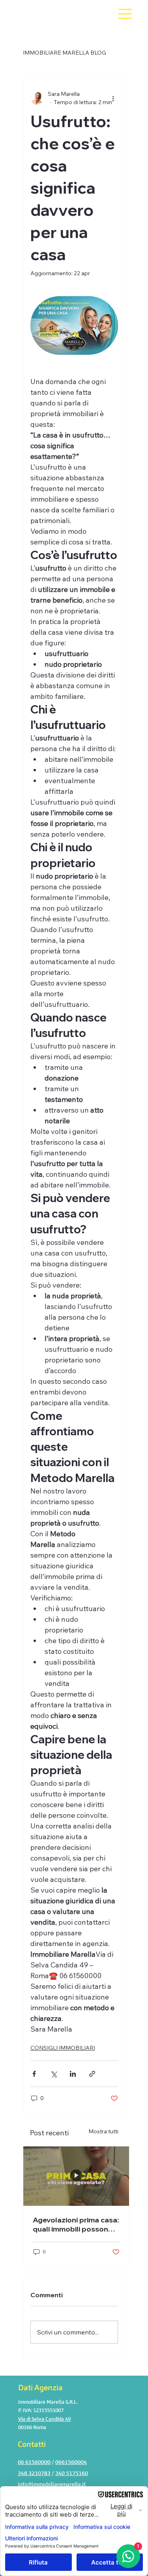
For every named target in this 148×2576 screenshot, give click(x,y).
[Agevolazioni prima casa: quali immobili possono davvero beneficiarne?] (76, 2176)
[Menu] (125, 14)
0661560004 (71, 2462)
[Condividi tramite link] (92, 2074)
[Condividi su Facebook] (34, 2074)
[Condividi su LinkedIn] (73, 2074)
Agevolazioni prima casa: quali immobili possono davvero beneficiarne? (76, 2224)
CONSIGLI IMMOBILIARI (63, 2048)
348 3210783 (34, 2473)
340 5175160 (72, 2473)
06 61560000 (34, 2462)
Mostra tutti (103, 2131)
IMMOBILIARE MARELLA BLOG (65, 53)
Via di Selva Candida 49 (44, 2419)
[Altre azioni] (113, 98)
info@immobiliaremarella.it (52, 2484)
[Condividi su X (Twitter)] (53, 2074)
